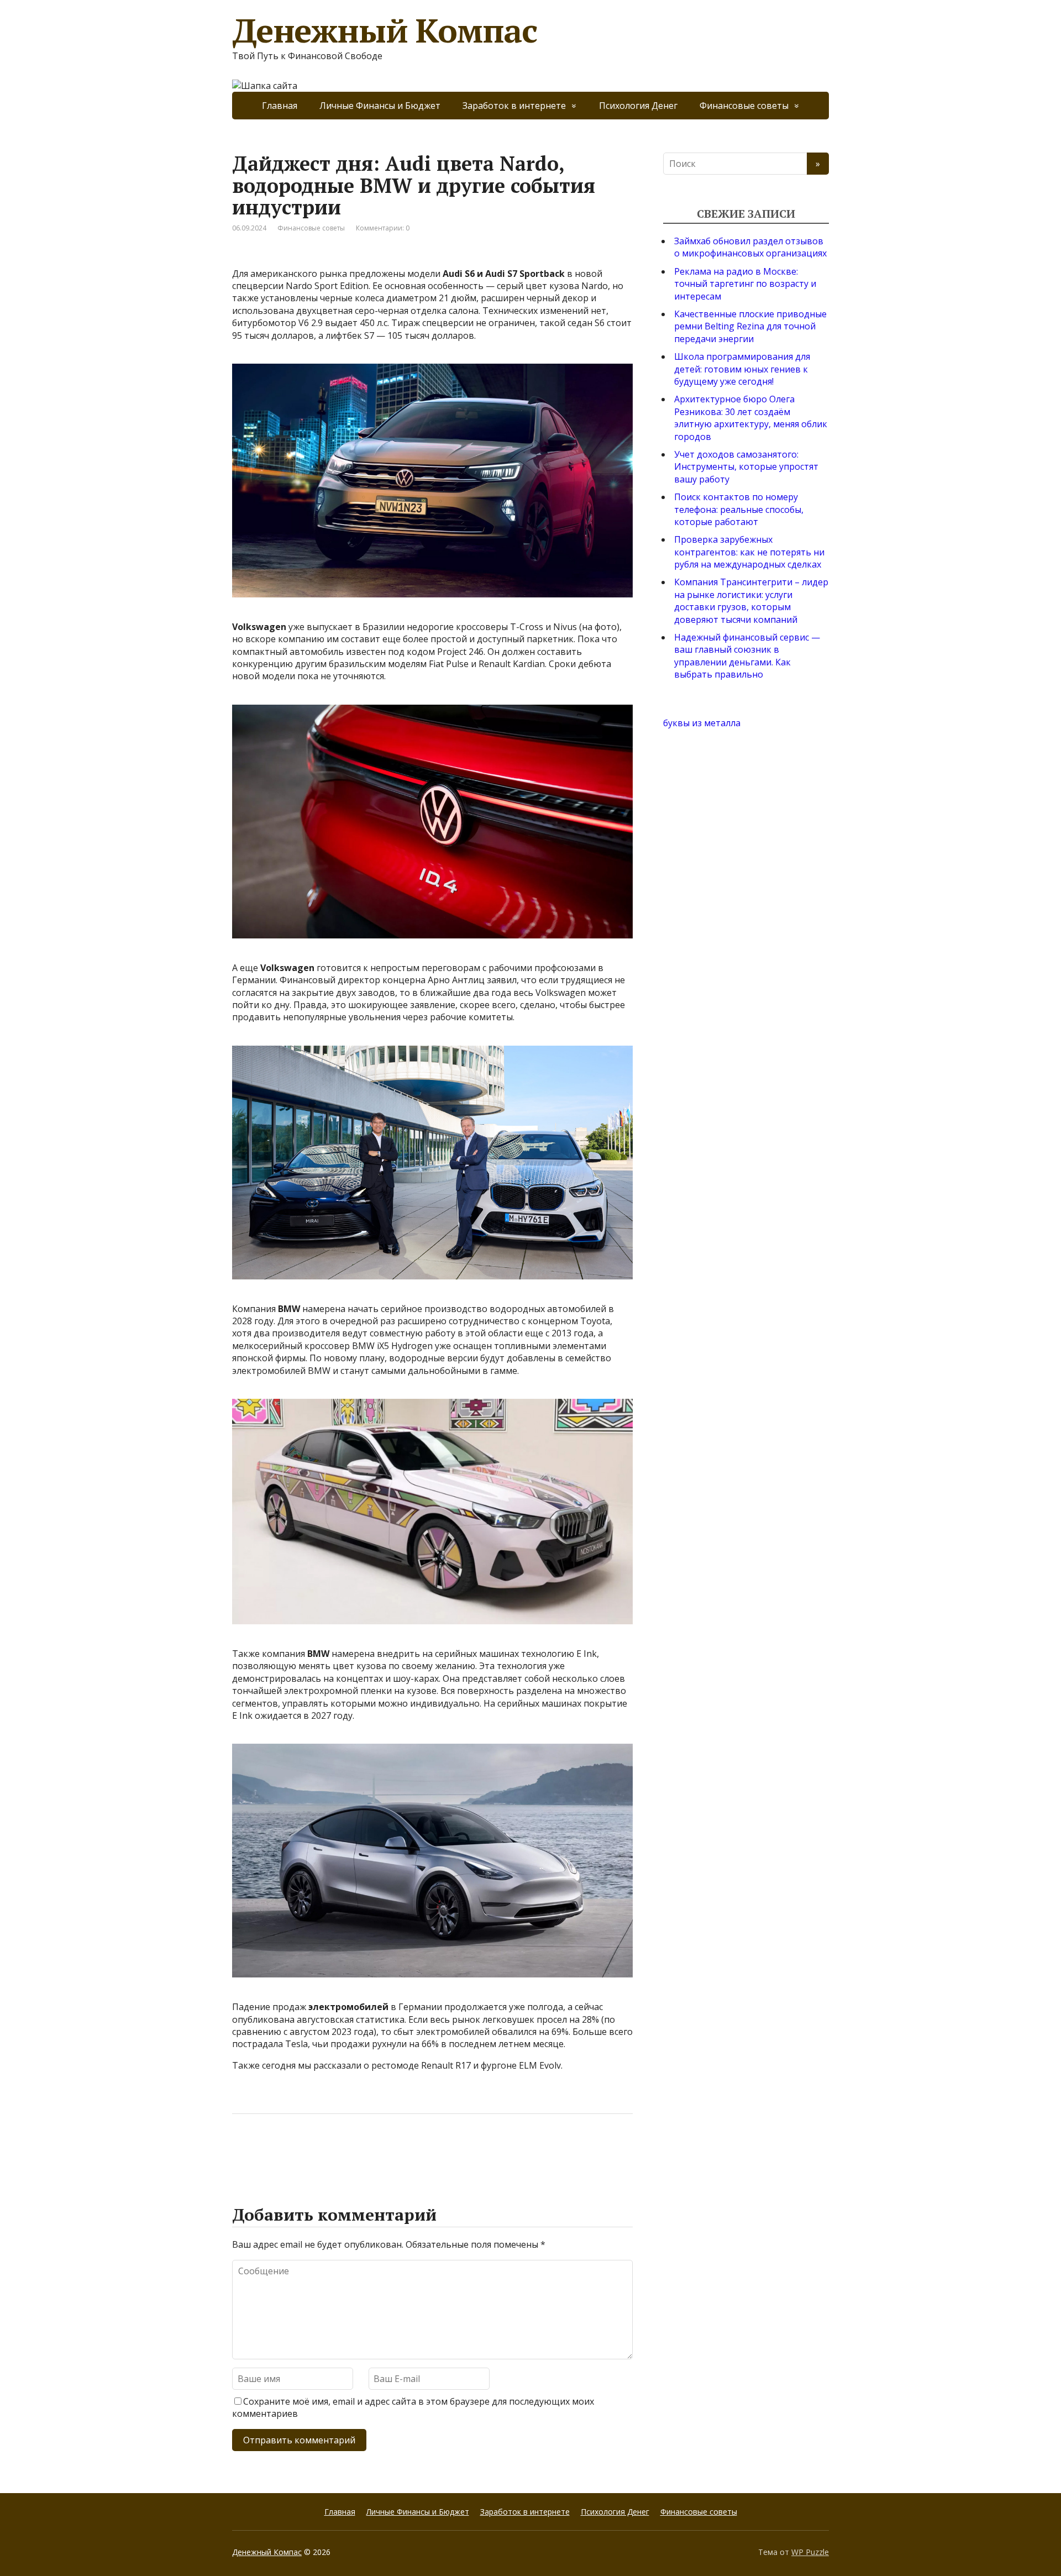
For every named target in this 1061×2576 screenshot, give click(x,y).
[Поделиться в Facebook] (243, 2150)
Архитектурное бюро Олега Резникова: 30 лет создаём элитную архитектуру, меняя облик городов (751, 418)
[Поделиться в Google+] (326, 2150)
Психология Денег (638, 106)
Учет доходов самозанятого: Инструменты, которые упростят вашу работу (746, 467)
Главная (280, 106)
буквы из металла (702, 723)
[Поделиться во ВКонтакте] (271, 2150)
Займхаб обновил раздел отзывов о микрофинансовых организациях (750, 247)
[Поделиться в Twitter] (354, 2150)
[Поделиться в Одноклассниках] (298, 2150)
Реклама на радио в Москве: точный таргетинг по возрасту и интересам (745, 284)
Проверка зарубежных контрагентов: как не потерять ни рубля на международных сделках (749, 552)
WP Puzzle (810, 2552)
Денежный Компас (385, 30)
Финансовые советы (744, 106)
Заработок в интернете (514, 106)
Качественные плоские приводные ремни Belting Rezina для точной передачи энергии (750, 326)
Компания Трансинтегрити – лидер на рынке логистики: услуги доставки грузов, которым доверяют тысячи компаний (751, 600)
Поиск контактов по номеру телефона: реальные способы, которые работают (739, 509)
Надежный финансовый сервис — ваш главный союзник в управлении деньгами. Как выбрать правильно (747, 656)
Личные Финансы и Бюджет (380, 106)
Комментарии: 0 (383, 228)
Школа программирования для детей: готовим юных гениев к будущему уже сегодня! (742, 369)
